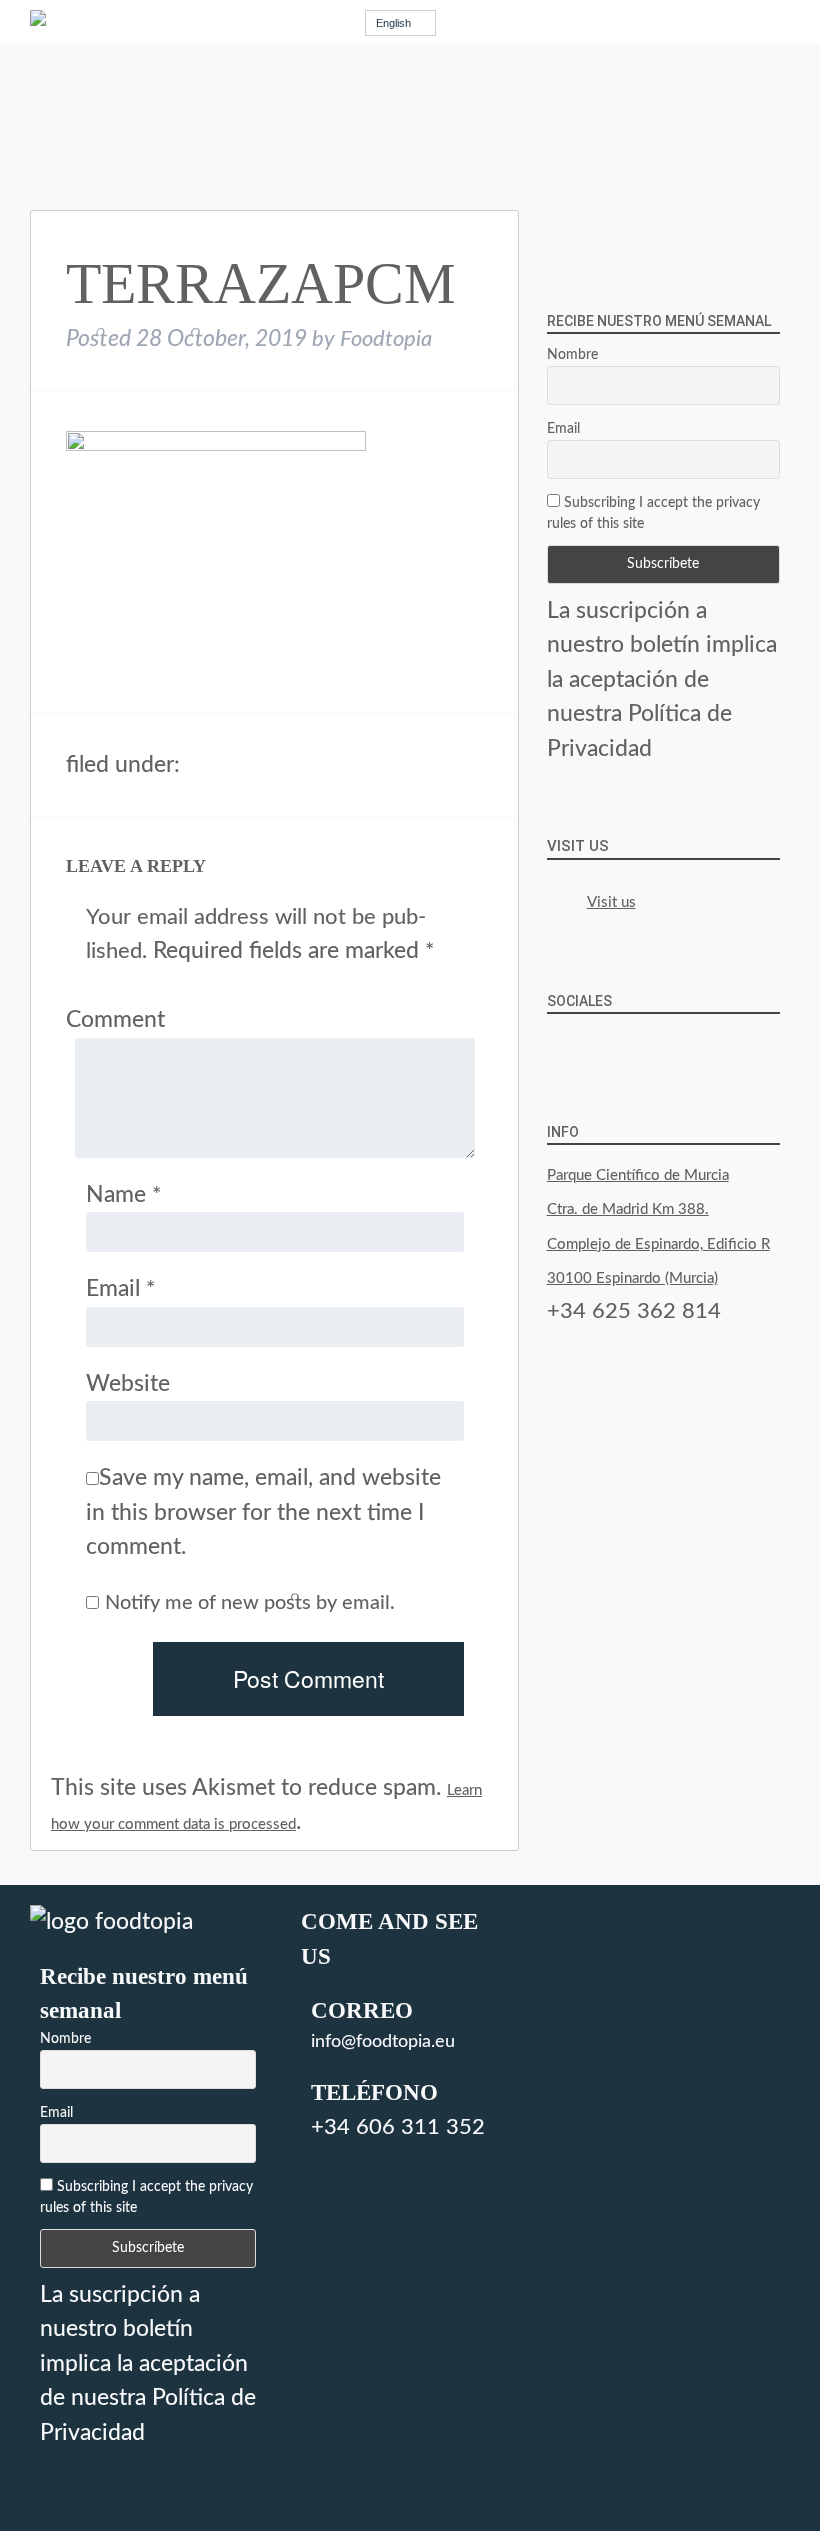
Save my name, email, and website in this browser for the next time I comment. (263, 1512)
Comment (115, 1019)
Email (120, 1288)
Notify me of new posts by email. (250, 1603)
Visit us (578, 846)
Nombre (572, 355)
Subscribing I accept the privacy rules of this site (653, 513)
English (393, 23)
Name (123, 1194)
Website (128, 1383)
